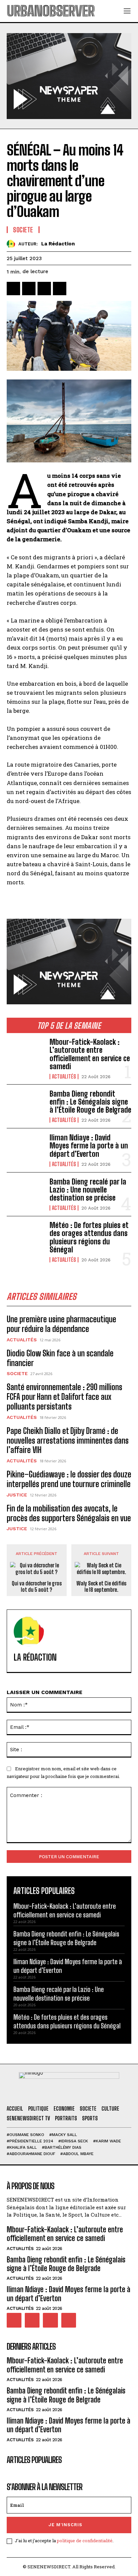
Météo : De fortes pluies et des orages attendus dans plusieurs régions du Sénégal (89, 1237)
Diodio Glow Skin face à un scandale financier (60, 1358)
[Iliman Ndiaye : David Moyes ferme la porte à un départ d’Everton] (25, 1150)
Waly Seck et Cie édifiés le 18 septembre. (101, 1586)
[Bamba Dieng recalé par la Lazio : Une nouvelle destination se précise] (25, 1194)
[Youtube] (69, 2320)
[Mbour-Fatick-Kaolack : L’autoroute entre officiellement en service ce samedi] (25, 1055)
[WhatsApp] (60, 289)
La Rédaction (58, 244)
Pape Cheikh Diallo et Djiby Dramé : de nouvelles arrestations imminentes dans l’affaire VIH (68, 1440)
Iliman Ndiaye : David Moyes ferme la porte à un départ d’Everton (89, 1146)
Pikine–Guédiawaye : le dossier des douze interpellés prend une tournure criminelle (69, 1479)
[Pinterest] (44, 289)
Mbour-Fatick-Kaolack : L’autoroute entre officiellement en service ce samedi (90, 1054)
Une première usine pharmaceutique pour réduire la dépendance (61, 1324)
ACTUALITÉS (64, 1077)
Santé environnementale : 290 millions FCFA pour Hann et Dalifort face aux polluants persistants (64, 1397)
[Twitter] (29, 289)
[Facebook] (13, 289)
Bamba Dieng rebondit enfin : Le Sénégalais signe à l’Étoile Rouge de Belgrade (90, 1102)
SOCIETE (17, 1373)
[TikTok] (32, 2320)
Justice (17, 1495)
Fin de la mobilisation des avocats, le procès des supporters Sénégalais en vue (69, 1513)
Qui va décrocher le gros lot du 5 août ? (37, 1586)
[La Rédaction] (13, 244)
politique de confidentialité (85, 2541)
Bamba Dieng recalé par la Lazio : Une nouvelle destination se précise (88, 1190)
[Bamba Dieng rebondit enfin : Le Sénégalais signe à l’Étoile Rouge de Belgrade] (25, 1106)
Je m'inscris (65, 2525)
